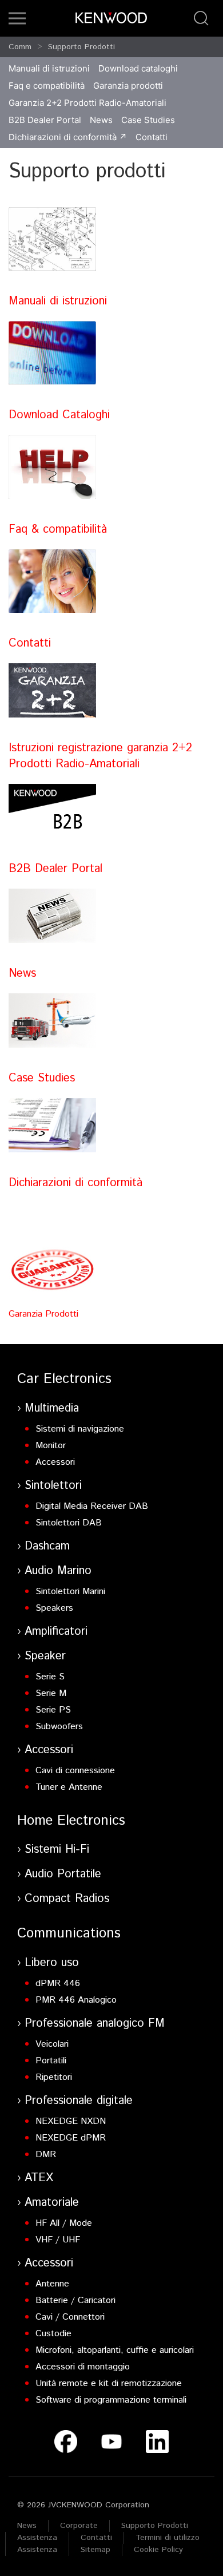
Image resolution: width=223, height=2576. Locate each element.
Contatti (152, 137)
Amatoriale (52, 2203)
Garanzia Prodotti (43, 1314)
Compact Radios (67, 1899)
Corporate (79, 2526)
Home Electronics (71, 1821)
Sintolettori (53, 1486)
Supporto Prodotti (81, 47)
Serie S (50, 1677)
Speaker (45, 1656)
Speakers (54, 1608)
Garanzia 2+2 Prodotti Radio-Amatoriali (87, 103)
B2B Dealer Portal (45, 120)
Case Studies (148, 120)
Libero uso (52, 1963)
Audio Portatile (63, 1874)
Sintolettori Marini (70, 1592)
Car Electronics (64, 1379)
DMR (46, 2155)
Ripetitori (54, 2077)
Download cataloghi (138, 68)
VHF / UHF (58, 2240)
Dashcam (47, 1546)
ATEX (39, 2178)
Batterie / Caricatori (75, 2300)
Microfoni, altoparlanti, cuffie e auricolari (115, 2350)
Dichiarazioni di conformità (63, 137)
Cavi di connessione (75, 1771)
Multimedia (52, 1408)
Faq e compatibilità (47, 86)
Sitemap (95, 2550)
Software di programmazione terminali (111, 2400)
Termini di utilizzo (168, 2538)
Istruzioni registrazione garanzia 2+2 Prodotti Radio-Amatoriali (100, 756)
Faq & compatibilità (58, 530)
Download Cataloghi (59, 415)
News (101, 120)
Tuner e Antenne (69, 1787)
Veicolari (52, 2044)
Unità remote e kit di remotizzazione (109, 2383)
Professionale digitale (79, 2101)
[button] (17, 18)
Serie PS (53, 1710)
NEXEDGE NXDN (71, 2121)
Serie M (51, 1693)
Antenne (52, 2284)
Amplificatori (56, 1632)
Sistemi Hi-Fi (57, 1850)
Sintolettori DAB (69, 1523)
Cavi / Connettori (70, 2317)
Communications (69, 1933)
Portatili (51, 2061)
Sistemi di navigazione (80, 1429)
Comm (20, 47)
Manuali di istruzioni (49, 68)
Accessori (55, 1462)
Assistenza (37, 2538)
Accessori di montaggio (83, 2367)
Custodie (53, 2334)
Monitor (51, 1446)
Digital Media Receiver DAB (92, 1506)
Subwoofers (59, 1727)
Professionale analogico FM (95, 2024)
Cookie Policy (158, 2550)
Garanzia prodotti (128, 86)
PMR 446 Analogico (76, 2000)
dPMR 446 (58, 1983)
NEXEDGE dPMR (71, 2138)
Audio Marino (58, 1571)
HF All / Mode (64, 2223)
